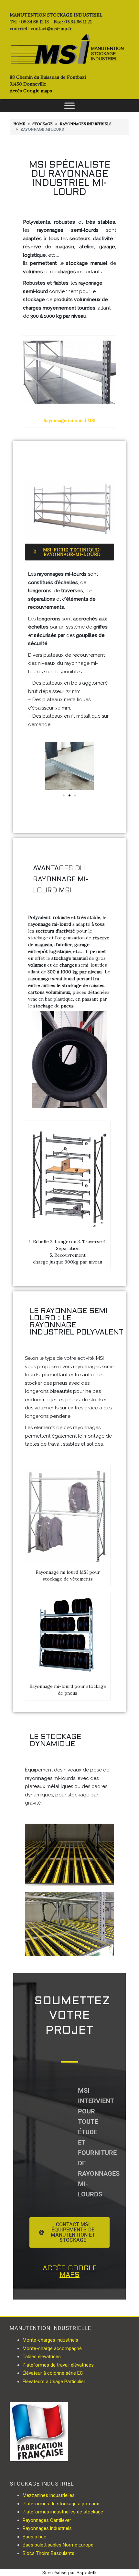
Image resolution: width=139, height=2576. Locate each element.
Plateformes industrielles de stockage (63, 2512)
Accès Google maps (31, 91)
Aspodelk (87, 2572)
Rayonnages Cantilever (47, 2520)
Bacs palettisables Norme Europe (58, 2545)
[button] (64, 795)
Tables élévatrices (42, 2357)
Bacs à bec (34, 2537)
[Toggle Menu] (69, 106)
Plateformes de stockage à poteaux (61, 2504)
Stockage (43, 124)
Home (19, 124)
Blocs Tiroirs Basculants (48, 2553)
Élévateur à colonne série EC (53, 2373)
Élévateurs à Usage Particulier (54, 2382)
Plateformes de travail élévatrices (58, 2365)
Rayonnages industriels (86, 124)
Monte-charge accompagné (52, 2348)
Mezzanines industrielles (49, 2495)
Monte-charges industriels (50, 2340)
